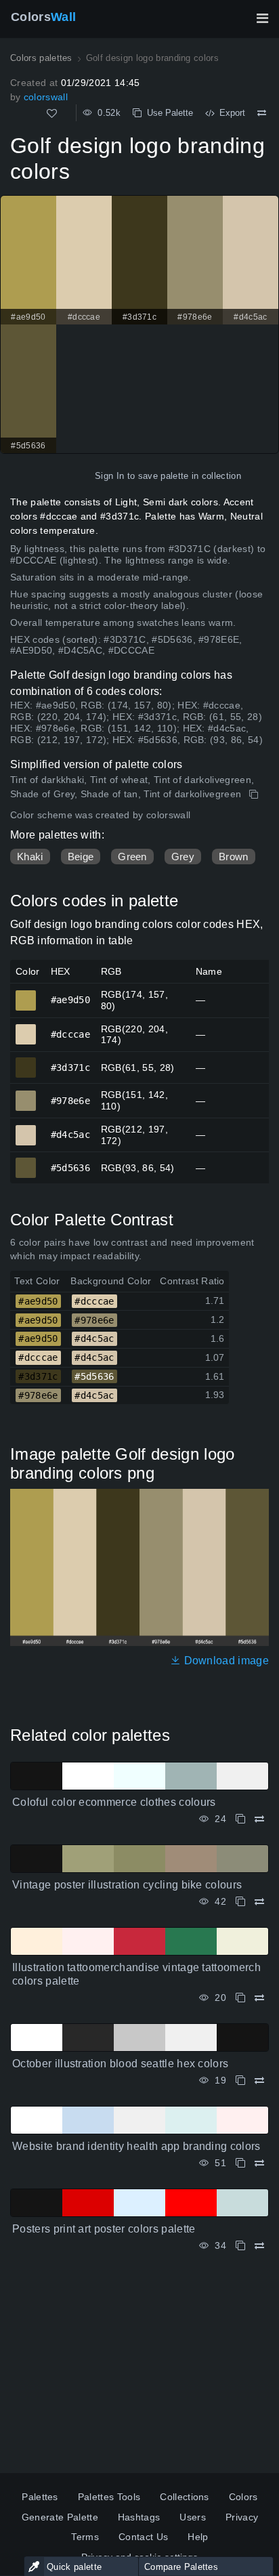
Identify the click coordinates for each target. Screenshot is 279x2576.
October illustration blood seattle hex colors (120, 2064)
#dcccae (26, 1028)
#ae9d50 (26, 994)
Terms (85, 2537)
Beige (81, 857)
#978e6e (26, 1095)
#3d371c (26, 1061)
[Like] (52, 113)
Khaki (30, 857)
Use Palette (167, 113)
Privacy (242, 2517)
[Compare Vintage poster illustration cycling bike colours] (259, 1902)
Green (132, 857)
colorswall (46, 97)
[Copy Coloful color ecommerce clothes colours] (240, 1819)
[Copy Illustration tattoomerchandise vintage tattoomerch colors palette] (240, 1998)
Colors (43, 17)
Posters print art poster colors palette (104, 2229)
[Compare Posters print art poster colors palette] (259, 2246)
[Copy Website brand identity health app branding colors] (240, 2163)
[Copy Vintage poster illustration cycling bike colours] (240, 1902)
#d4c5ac (26, 1129)
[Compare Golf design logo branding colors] (262, 113)
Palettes (40, 2497)
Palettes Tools (109, 2497)
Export (230, 113)
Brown (234, 857)
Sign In (109, 476)
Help (198, 2537)
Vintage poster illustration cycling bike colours (127, 1885)
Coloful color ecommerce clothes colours (114, 1802)
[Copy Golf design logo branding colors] (255, 795)
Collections (185, 2497)
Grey (183, 857)
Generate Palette (60, 2517)
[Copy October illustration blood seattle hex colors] (240, 2081)
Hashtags (139, 2517)
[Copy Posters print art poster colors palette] (240, 2246)
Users (193, 2517)
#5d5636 (26, 1162)
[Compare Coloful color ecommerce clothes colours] (259, 1819)
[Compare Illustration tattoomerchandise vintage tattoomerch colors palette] (259, 1998)
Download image (225, 1661)
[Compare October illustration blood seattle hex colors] (259, 2081)
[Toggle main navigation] (262, 18)
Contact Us (143, 2537)
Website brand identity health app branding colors (136, 2146)
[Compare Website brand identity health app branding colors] (259, 2163)
